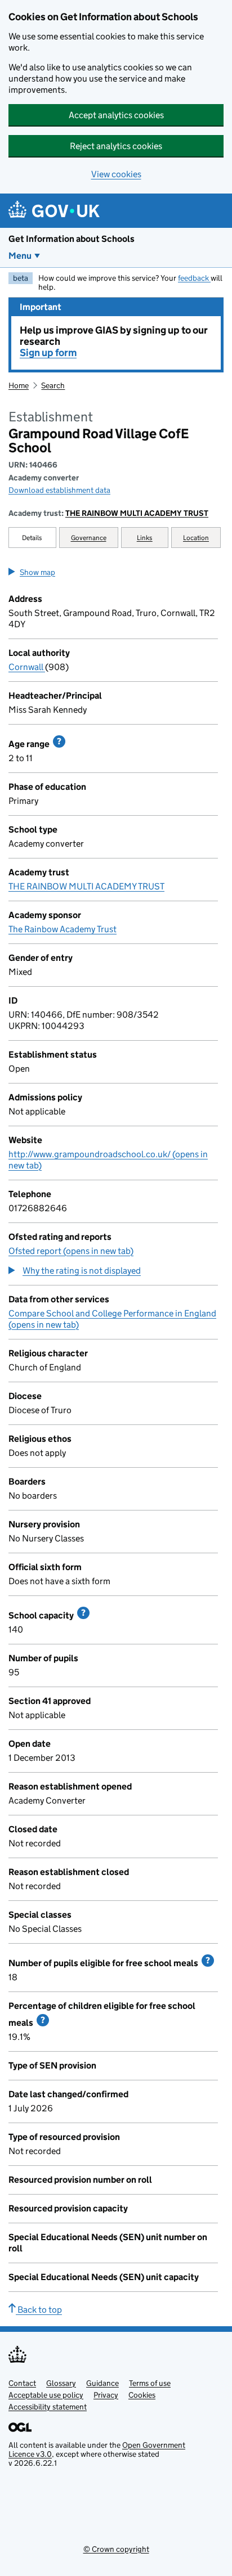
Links (145, 538)
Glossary (61, 2383)
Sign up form (48, 353)
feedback (194, 278)
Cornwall (27, 667)
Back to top (39, 2310)
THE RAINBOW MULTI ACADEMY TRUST (137, 513)
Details (32, 538)
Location (196, 538)
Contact (22, 2383)
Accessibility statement (48, 2407)
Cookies (142, 2395)
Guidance (102, 2383)
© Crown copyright (116, 2549)
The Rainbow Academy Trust (63, 929)
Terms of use (150, 2383)
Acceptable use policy (46, 2395)
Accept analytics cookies (116, 115)
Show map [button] (37, 572)
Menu (20, 256)
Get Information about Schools (72, 239)
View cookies (116, 174)
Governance (89, 538)
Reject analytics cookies (116, 146)
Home (19, 385)
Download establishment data (59, 490)
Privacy (106, 2395)
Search (53, 385)
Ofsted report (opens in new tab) (71, 1251)
